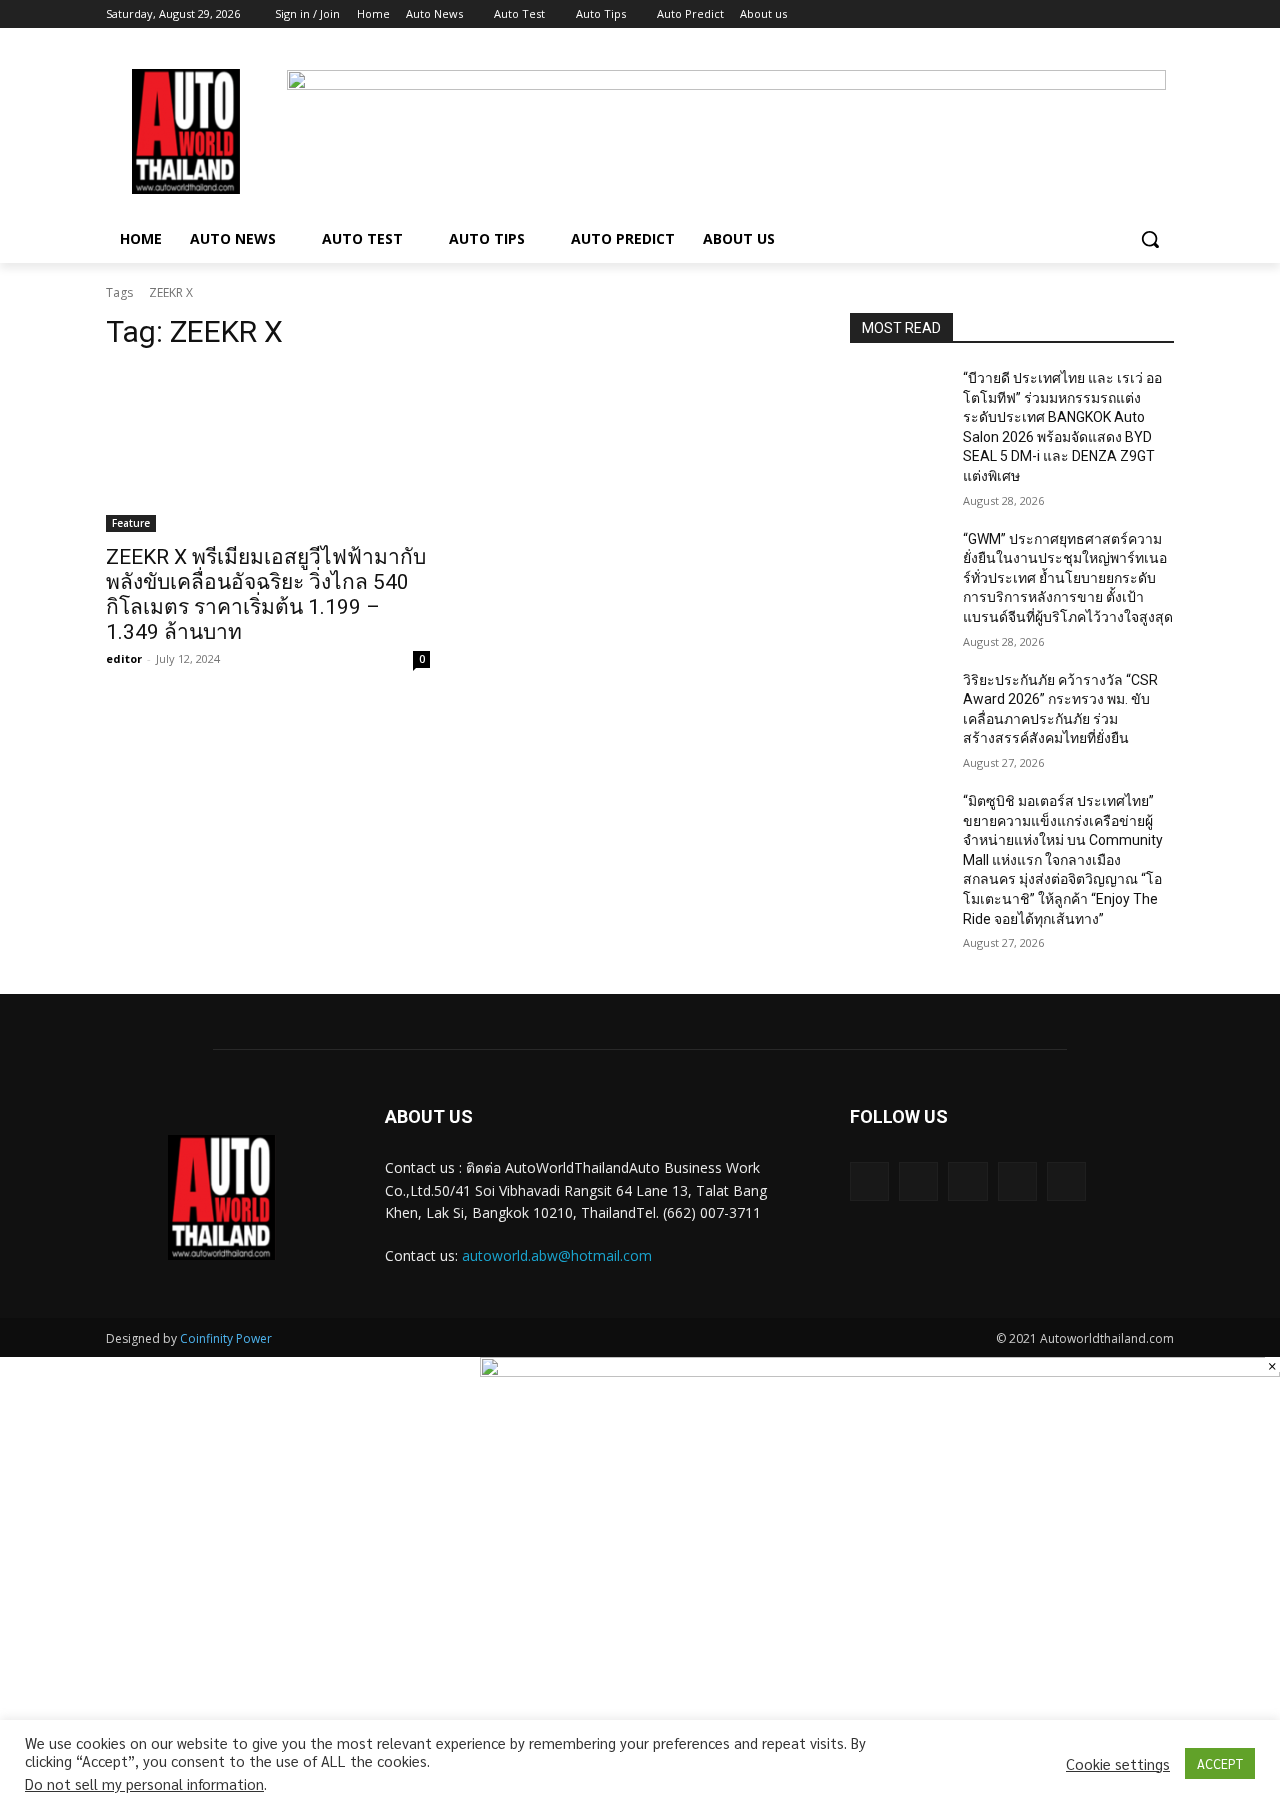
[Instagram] (1079, 14)
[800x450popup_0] (880, 1371)
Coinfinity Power (226, 1338)
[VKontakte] (1066, 1181)
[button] (1150, 239)
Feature (131, 523)
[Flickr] (967, 1181)
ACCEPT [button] (1220, 1763)
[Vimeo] (1134, 14)
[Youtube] (1162, 14)
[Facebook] (1051, 14)
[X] (1107, 14)
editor (124, 658)
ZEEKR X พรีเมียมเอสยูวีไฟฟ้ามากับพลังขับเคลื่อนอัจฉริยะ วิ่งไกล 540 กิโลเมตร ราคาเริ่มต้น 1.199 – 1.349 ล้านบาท (266, 594)
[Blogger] (869, 1181)
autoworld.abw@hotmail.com (557, 1255)
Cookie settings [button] (1118, 1764)
